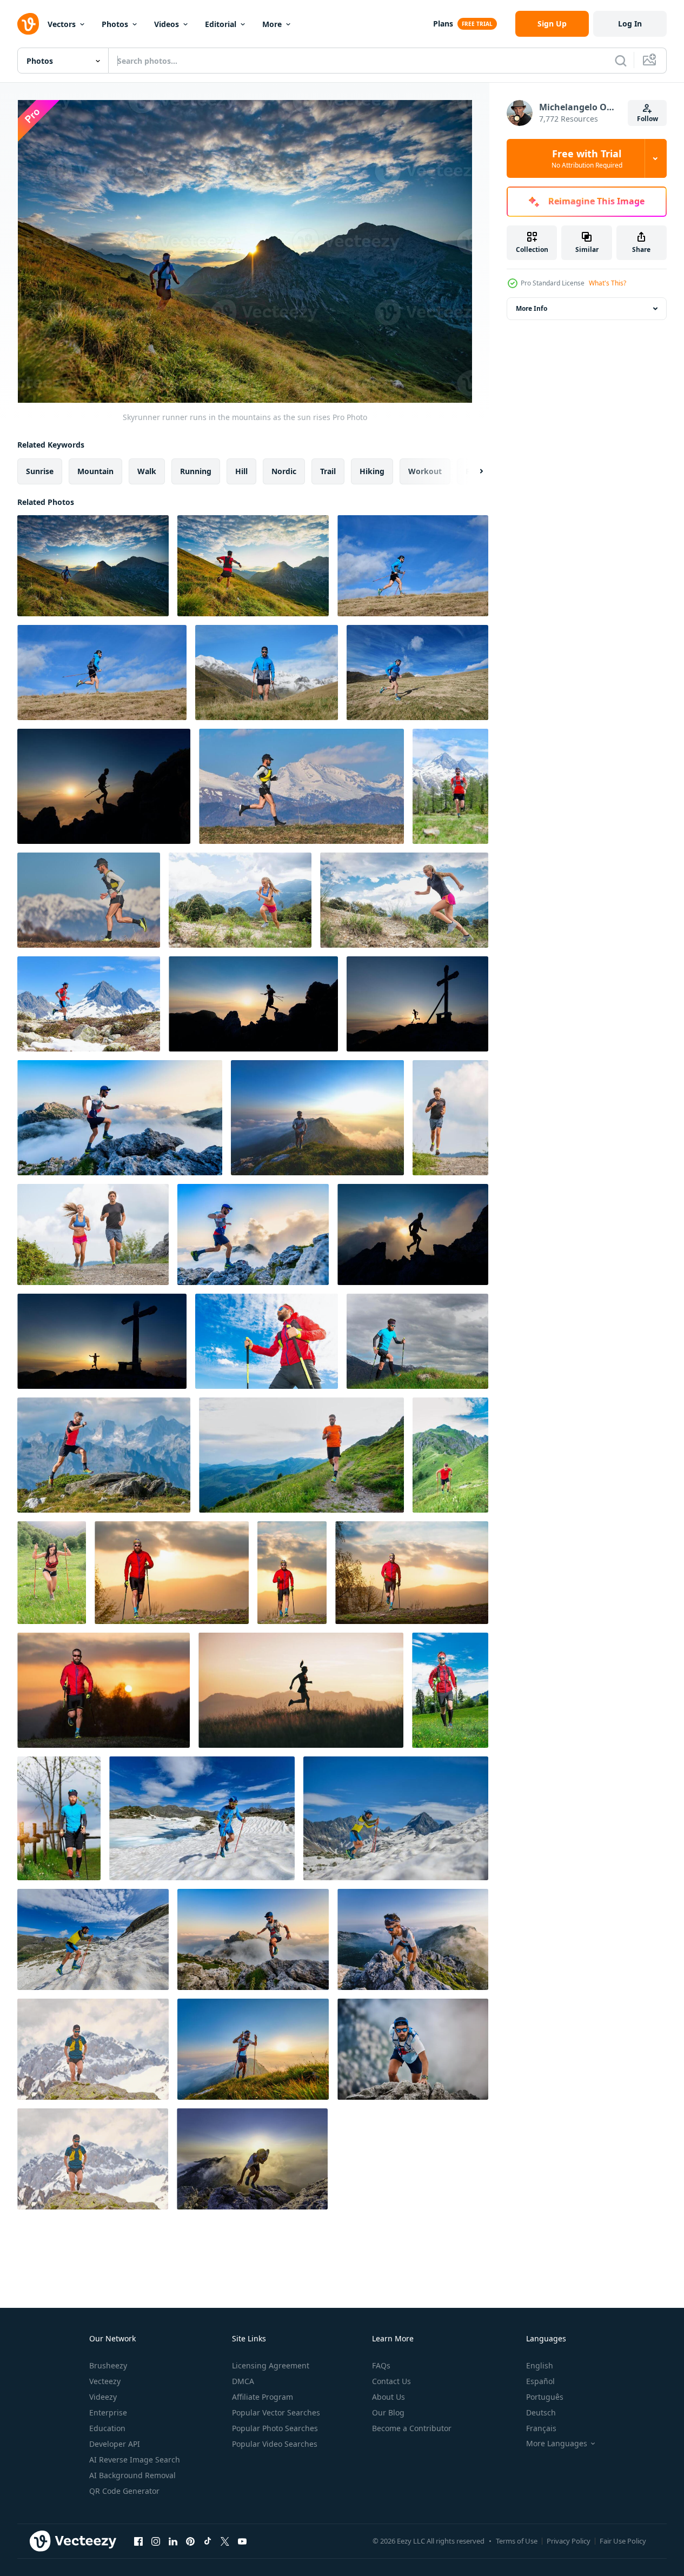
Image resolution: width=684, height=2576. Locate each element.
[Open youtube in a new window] (242, 2541)
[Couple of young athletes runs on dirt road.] (93, 1234)
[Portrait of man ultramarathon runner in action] (413, 2049)
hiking (372, 471)
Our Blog (388, 2412)
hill (241, 471)
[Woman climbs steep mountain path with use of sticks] (52, 1573)
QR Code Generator (124, 2491)
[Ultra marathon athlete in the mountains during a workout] (413, 1939)
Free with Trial (587, 158)
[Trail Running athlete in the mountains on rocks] (93, 2049)
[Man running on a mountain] (89, 900)
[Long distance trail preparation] (301, 786)
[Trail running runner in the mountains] (450, 786)
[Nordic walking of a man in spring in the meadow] (450, 1690)
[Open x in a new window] (225, 2541)
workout (425, 471)
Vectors (62, 24)
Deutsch (541, 2412)
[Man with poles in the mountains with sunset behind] (253, 2049)
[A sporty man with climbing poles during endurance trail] (102, 673)
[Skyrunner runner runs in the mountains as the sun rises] (93, 566)
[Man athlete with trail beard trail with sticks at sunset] (412, 1573)
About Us (389, 2397)
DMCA (243, 2381)
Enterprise (108, 2412)
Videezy (103, 2397)
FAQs (381, 2365)
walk (147, 471)
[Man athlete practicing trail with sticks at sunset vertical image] (292, 1573)
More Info (532, 308)
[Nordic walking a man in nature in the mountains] (417, 1341)
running (196, 471)
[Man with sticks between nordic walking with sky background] (267, 1341)
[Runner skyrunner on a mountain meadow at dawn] (253, 566)
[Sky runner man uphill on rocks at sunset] (252, 2159)
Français (541, 2428)
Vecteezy (105, 2381)
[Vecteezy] (28, 24)
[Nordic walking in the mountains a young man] (267, 673)
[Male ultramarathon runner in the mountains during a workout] (120, 1118)
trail (328, 471)
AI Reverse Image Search (135, 2459)
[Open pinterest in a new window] (190, 2541)
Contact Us (391, 2381)
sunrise (40, 471)
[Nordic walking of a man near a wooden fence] (59, 1818)
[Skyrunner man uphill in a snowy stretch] (202, 1818)
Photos (115, 24)
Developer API (115, 2444)
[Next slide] (472, 471)
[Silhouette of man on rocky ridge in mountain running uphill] (413, 1234)
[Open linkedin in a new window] (173, 2541)
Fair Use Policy (623, 2541)
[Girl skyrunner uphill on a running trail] (404, 900)
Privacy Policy (569, 2541)
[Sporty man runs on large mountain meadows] (417, 673)
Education (107, 2428)
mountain (95, 471)
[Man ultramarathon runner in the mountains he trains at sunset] (253, 1939)
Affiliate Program (263, 2397)
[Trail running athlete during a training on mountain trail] (301, 1455)
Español (540, 2381)
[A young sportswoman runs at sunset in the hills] (301, 1690)
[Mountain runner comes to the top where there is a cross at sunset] (102, 1341)
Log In (630, 24)
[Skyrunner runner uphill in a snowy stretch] (93, 1939)
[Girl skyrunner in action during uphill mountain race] (240, 900)
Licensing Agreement (271, 2365)
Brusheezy (108, 2365)
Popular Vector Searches (276, 2412)
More (272, 24)
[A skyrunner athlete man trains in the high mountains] (104, 1455)
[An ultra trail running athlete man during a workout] (89, 1004)
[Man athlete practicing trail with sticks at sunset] (172, 1573)
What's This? (607, 283)
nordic (284, 471)
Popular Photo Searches (275, 2428)
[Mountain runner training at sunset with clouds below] (317, 1118)
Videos (167, 24)
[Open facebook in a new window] (138, 2541)
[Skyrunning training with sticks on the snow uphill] (396, 1818)
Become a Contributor (412, 2428)
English (540, 2365)
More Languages (557, 2444)
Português (545, 2397)
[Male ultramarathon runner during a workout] (253, 1234)
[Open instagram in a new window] (156, 2541)
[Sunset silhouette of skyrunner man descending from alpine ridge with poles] (253, 1004)
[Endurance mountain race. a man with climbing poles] (413, 566)
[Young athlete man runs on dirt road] (450, 1118)
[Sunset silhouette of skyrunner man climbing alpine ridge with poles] (104, 786)
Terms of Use (517, 2541)
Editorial (221, 24)
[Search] (621, 61)
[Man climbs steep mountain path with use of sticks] (450, 1455)
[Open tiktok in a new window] (208, 2541)
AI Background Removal (132, 2475)
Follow (648, 119)
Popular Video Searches (275, 2444)
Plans (443, 24)
